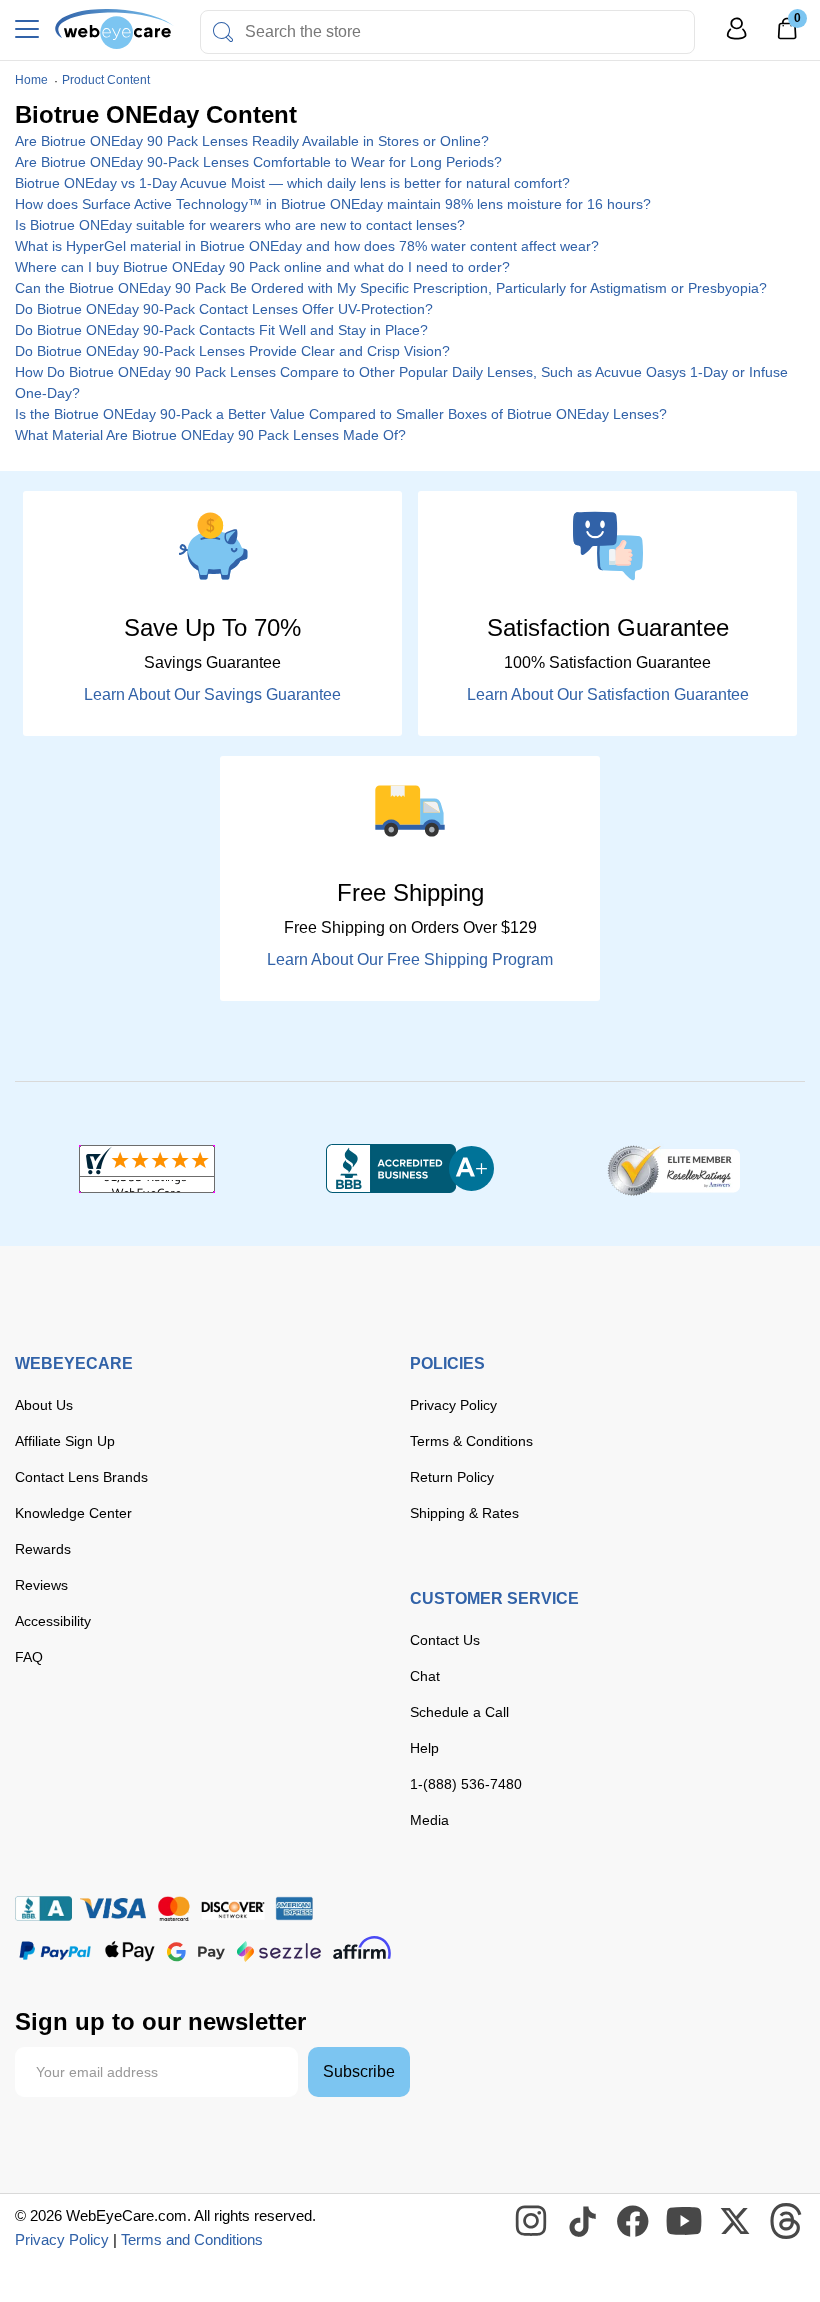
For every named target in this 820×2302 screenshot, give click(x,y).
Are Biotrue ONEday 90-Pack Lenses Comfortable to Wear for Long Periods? (258, 162)
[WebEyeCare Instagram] (532, 2222)
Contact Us (445, 1640)
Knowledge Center (73, 1513)
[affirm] (362, 1947)
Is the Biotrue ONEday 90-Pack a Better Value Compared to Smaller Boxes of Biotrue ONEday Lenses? (341, 414)
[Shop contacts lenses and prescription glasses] (114, 29)
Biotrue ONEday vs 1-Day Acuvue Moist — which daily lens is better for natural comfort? (292, 183)
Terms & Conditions (471, 1441)
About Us (44, 1405)
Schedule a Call (459, 1712)
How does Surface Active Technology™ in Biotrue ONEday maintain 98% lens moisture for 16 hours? (333, 204)
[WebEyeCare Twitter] (736, 2222)
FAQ (29, 1657)
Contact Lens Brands (81, 1477)
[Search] (223, 32)
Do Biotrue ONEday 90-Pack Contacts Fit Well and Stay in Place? (221, 330)
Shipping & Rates (464, 1513)
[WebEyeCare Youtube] (685, 2222)
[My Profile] (737, 37)
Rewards (43, 1549)
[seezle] (279, 1951)
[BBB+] (410, 1169)
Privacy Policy (453, 1405)
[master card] (173, 1908)
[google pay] (196, 1951)
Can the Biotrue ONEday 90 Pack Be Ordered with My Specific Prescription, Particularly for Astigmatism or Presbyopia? (391, 288)
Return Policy (452, 1477)
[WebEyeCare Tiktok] (583, 2222)
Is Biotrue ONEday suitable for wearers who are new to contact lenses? (240, 225)
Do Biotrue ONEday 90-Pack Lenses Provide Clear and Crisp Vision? (232, 351)
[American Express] (294, 1908)
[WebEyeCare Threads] (787, 2222)
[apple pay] (130, 1951)
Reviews (41, 1585)
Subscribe (359, 2071)
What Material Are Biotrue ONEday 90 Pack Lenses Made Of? (210, 435)
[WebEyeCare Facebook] (634, 2222)
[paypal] (55, 1951)
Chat (425, 1676)
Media (429, 1820)
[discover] (233, 1908)
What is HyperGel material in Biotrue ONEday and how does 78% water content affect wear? (307, 246)
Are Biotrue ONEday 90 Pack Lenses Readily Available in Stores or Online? (252, 141)
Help (424, 1748)
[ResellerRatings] (673, 1169)
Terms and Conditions (192, 2239)
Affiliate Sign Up (65, 1441)
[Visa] (113, 1908)
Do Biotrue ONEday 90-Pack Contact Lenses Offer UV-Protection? (224, 309)
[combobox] (447, 32)
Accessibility (53, 1621)
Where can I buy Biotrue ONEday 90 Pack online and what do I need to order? (262, 267)
